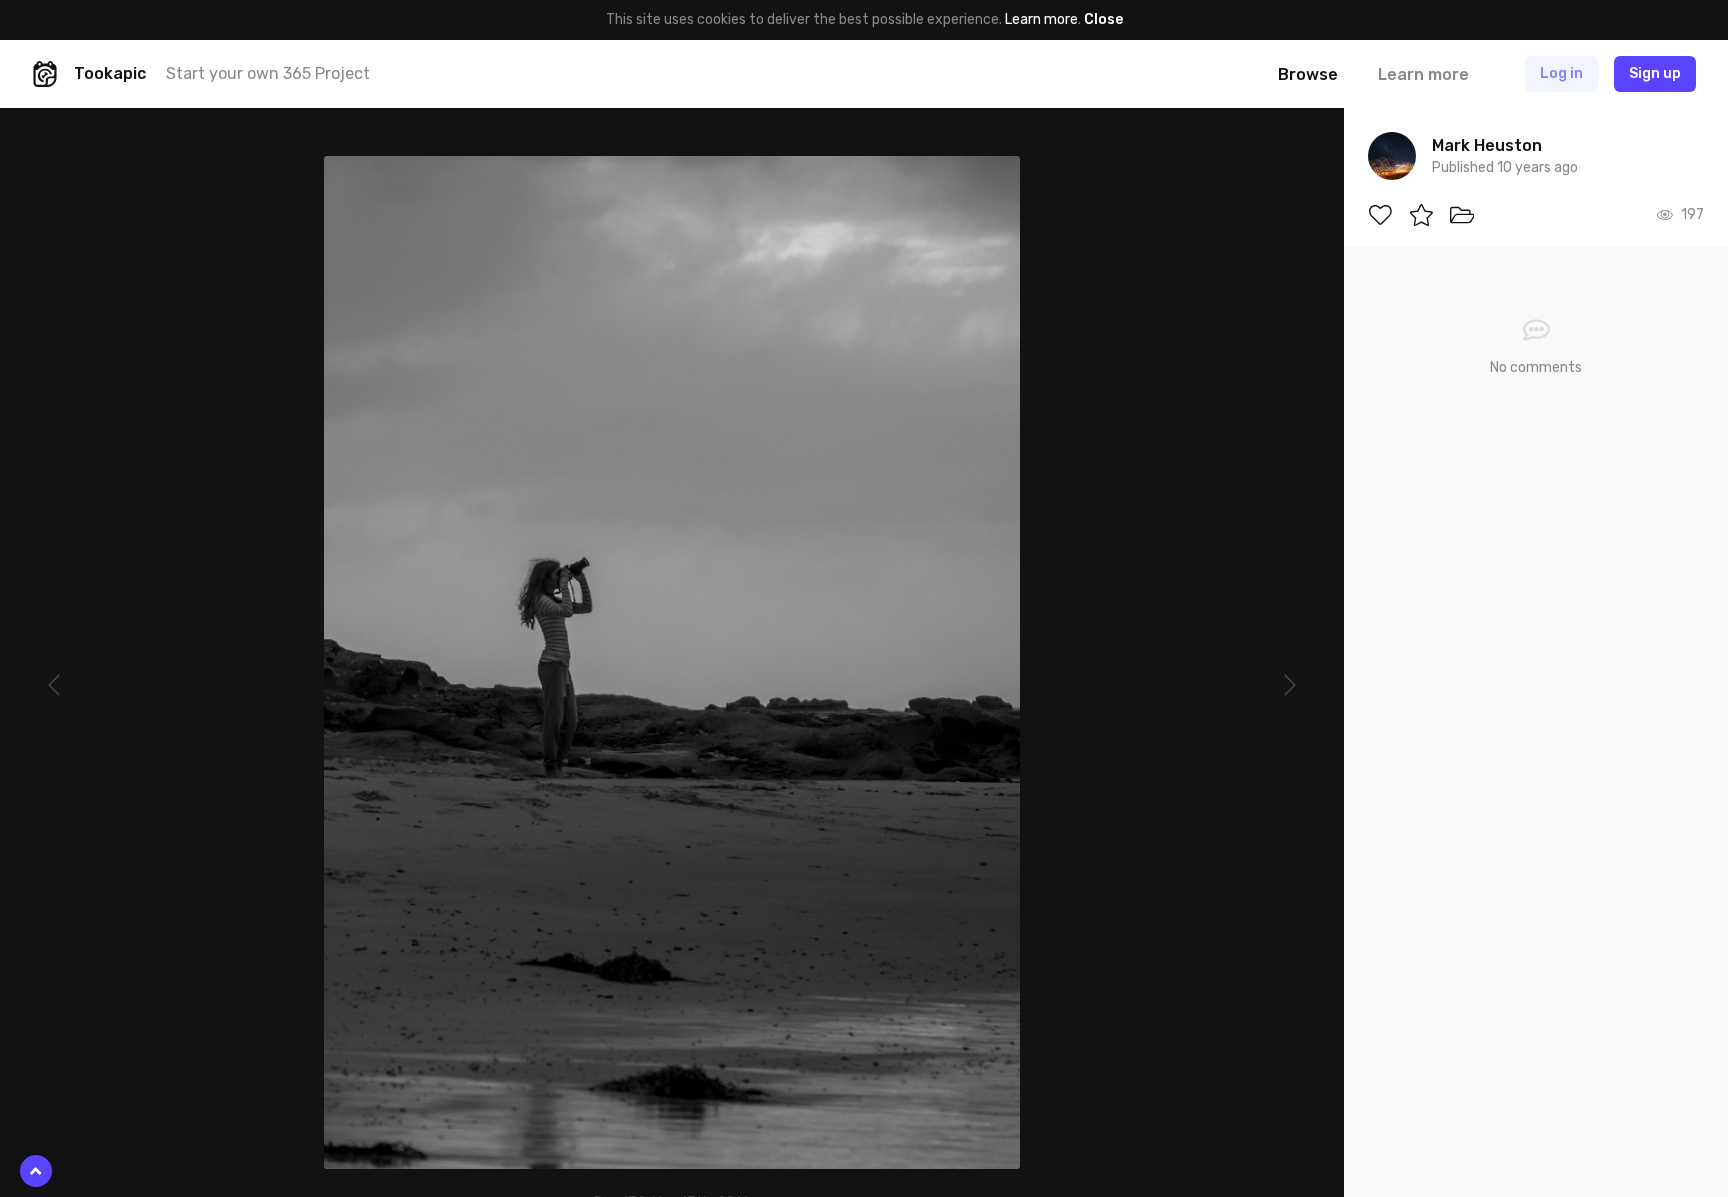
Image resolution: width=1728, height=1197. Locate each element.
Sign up (1655, 73)
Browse (1308, 74)
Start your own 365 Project (268, 73)
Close (1103, 19)
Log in (1561, 73)
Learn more (1041, 19)
